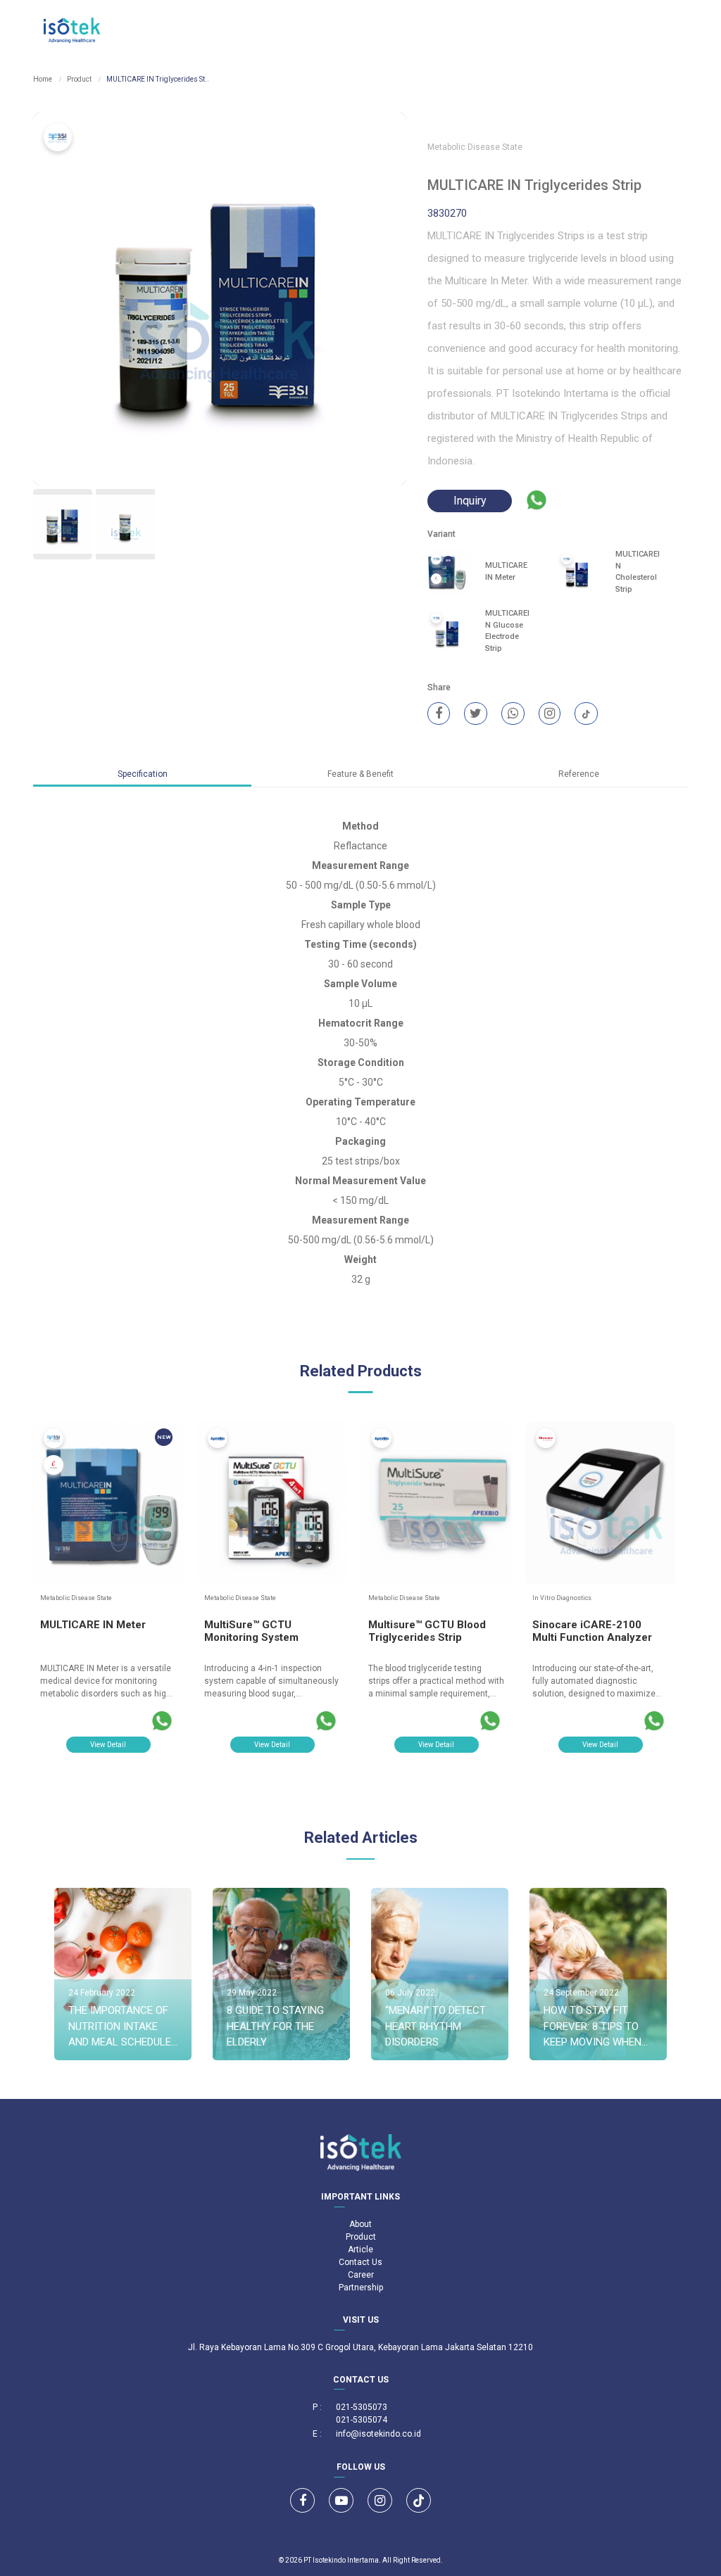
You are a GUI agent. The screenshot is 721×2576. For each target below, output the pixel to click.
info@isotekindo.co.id (378, 2434)
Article (360, 2250)
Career (361, 2275)
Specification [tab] (143, 774)
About (360, 2224)
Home (43, 79)
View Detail (108, 1745)
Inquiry (470, 501)
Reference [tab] (579, 774)
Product (79, 79)
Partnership (361, 2288)
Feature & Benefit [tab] (360, 774)
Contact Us (360, 2262)
